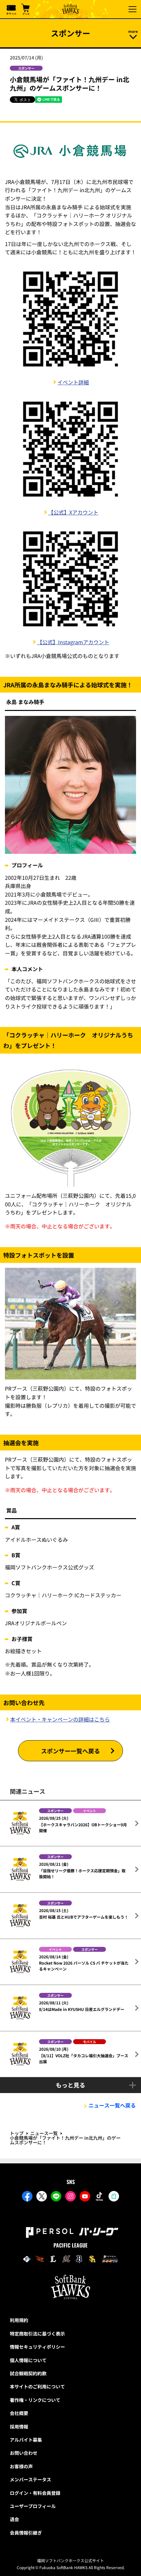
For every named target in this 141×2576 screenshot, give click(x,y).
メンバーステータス (30, 2479)
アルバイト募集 (26, 2440)
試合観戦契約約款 (28, 2373)
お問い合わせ (24, 2453)
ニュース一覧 (44, 2133)
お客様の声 (21, 2466)
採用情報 (19, 2427)
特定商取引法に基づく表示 (37, 2334)
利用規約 (19, 2320)
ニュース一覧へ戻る (112, 2105)
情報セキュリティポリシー (37, 2347)
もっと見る (70, 2085)
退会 (14, 2519)
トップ (17, 2133)
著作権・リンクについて (35, 2400)
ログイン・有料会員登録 (35, 2493)
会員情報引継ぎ (26, 2533)
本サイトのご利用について (37, 2386)
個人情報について (28, 2360)
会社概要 (19, 2413)
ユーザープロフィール (33, 2506)
